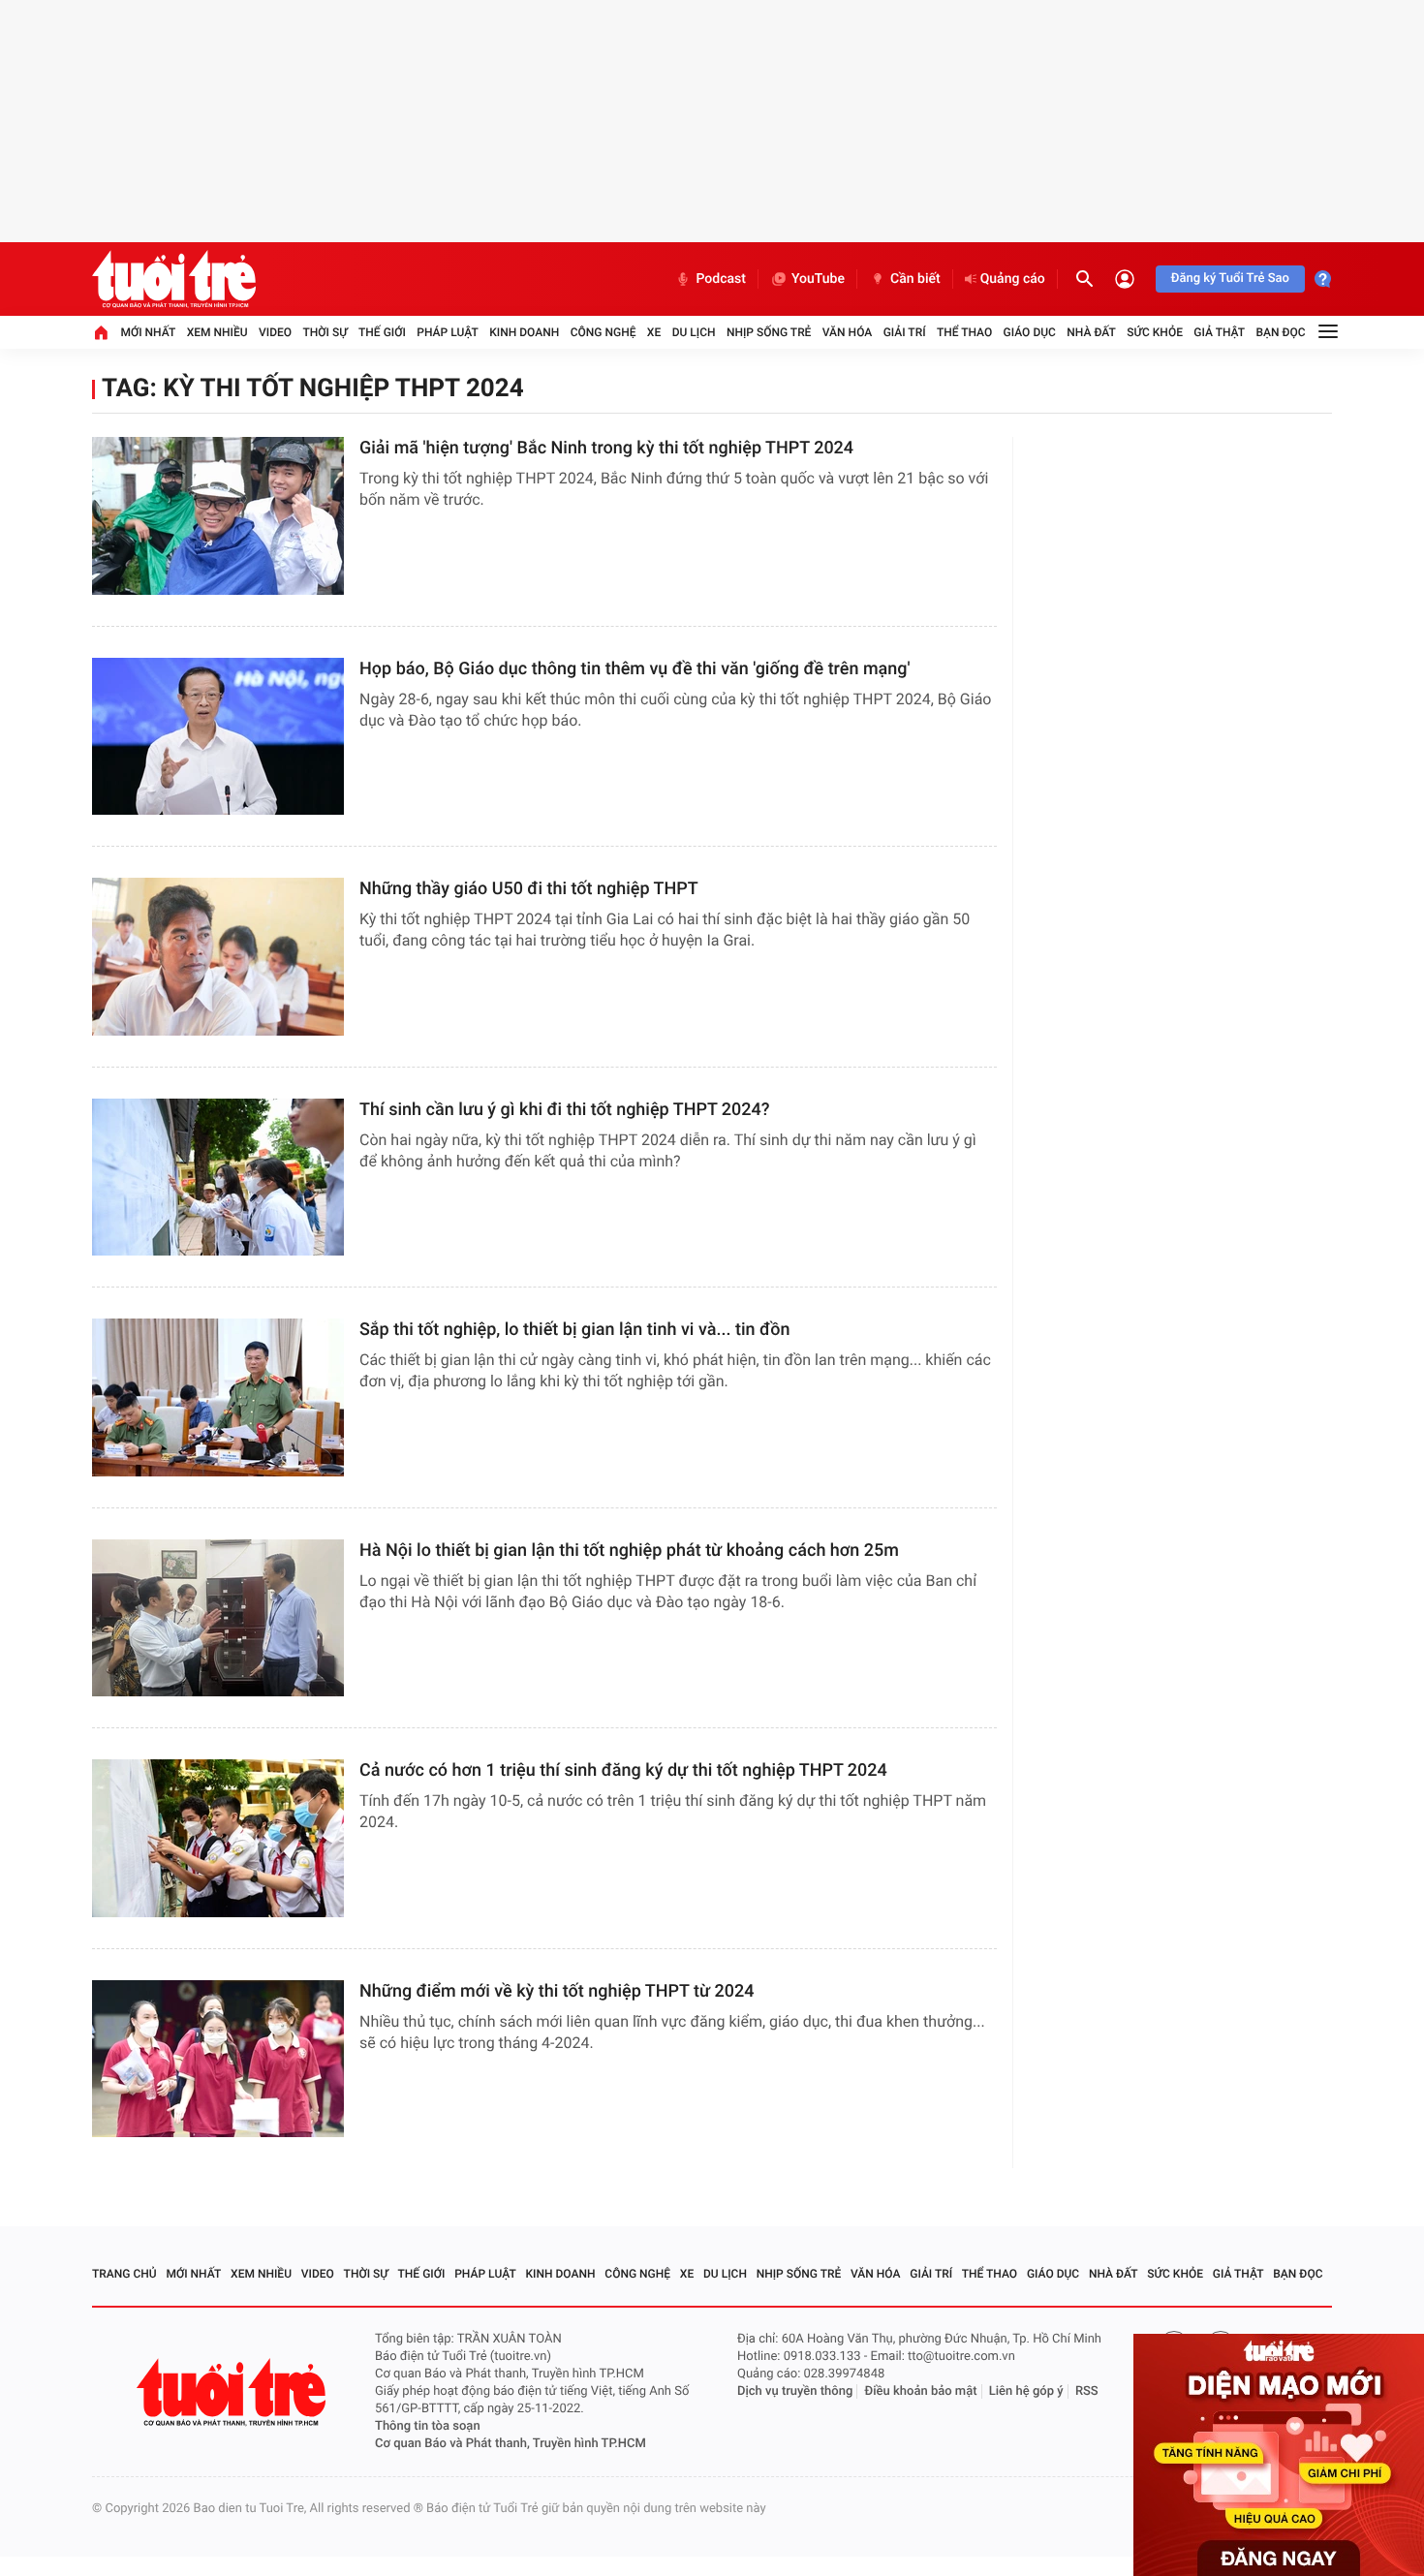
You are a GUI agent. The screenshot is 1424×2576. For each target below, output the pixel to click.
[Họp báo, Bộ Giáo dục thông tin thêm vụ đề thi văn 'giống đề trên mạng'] (218, 737)
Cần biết (915, 279)
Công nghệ (604, 332)
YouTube (818, 279)
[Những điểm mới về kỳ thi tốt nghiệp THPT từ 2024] (218, 2059)
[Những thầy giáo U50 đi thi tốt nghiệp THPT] (218, 957)
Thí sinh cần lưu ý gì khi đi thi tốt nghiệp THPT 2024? (564, 1110)
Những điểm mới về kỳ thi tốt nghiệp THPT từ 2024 (557, 1991)
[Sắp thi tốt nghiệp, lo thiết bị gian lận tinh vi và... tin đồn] (218, 1397)
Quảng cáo (1013, 279)
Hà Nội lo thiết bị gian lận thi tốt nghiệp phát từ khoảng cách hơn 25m (629, 1551)
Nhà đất (1091, 332)
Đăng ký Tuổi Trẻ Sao (1230, 279)
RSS (1087, 2391)
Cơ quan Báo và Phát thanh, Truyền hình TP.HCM (511, 2444)
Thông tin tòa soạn (428, 2426)
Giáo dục (1030, 332)
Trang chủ (124, 2274)
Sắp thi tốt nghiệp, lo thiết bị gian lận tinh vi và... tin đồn (574, 1330)
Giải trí (905, 332)
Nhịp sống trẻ (769, 332)
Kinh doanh (524, 332)
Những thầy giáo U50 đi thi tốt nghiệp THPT (529, 889)
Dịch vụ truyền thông (795, 2391)
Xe (654, 332)
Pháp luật (448, 332)
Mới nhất (148, 332)
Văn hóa (848, 332)
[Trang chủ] (101, 332)
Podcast (721, 279)
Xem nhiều (217, 332)
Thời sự (325, 332)
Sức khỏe (1155, 332)
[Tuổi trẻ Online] (233, 2392)
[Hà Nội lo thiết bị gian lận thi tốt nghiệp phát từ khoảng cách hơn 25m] (218, 1618)
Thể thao (964, 332)
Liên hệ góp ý (1026, 2391)
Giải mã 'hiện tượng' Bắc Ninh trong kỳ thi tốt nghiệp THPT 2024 (606, 448)
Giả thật (1219, 332)
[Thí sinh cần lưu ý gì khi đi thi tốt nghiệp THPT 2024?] (218, 1178)
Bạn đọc (1281, 332)
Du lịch (694, 332)
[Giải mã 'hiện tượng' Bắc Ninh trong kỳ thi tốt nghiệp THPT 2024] (218, 516)
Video (275, 332)
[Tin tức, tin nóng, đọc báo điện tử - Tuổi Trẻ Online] (174, 279)
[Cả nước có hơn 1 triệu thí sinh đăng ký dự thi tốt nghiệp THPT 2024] (218, 1838)
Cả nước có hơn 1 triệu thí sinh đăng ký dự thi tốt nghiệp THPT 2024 (623, 1770)
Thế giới (382, 332)
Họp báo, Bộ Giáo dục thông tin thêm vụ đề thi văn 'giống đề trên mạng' (635, 669)
